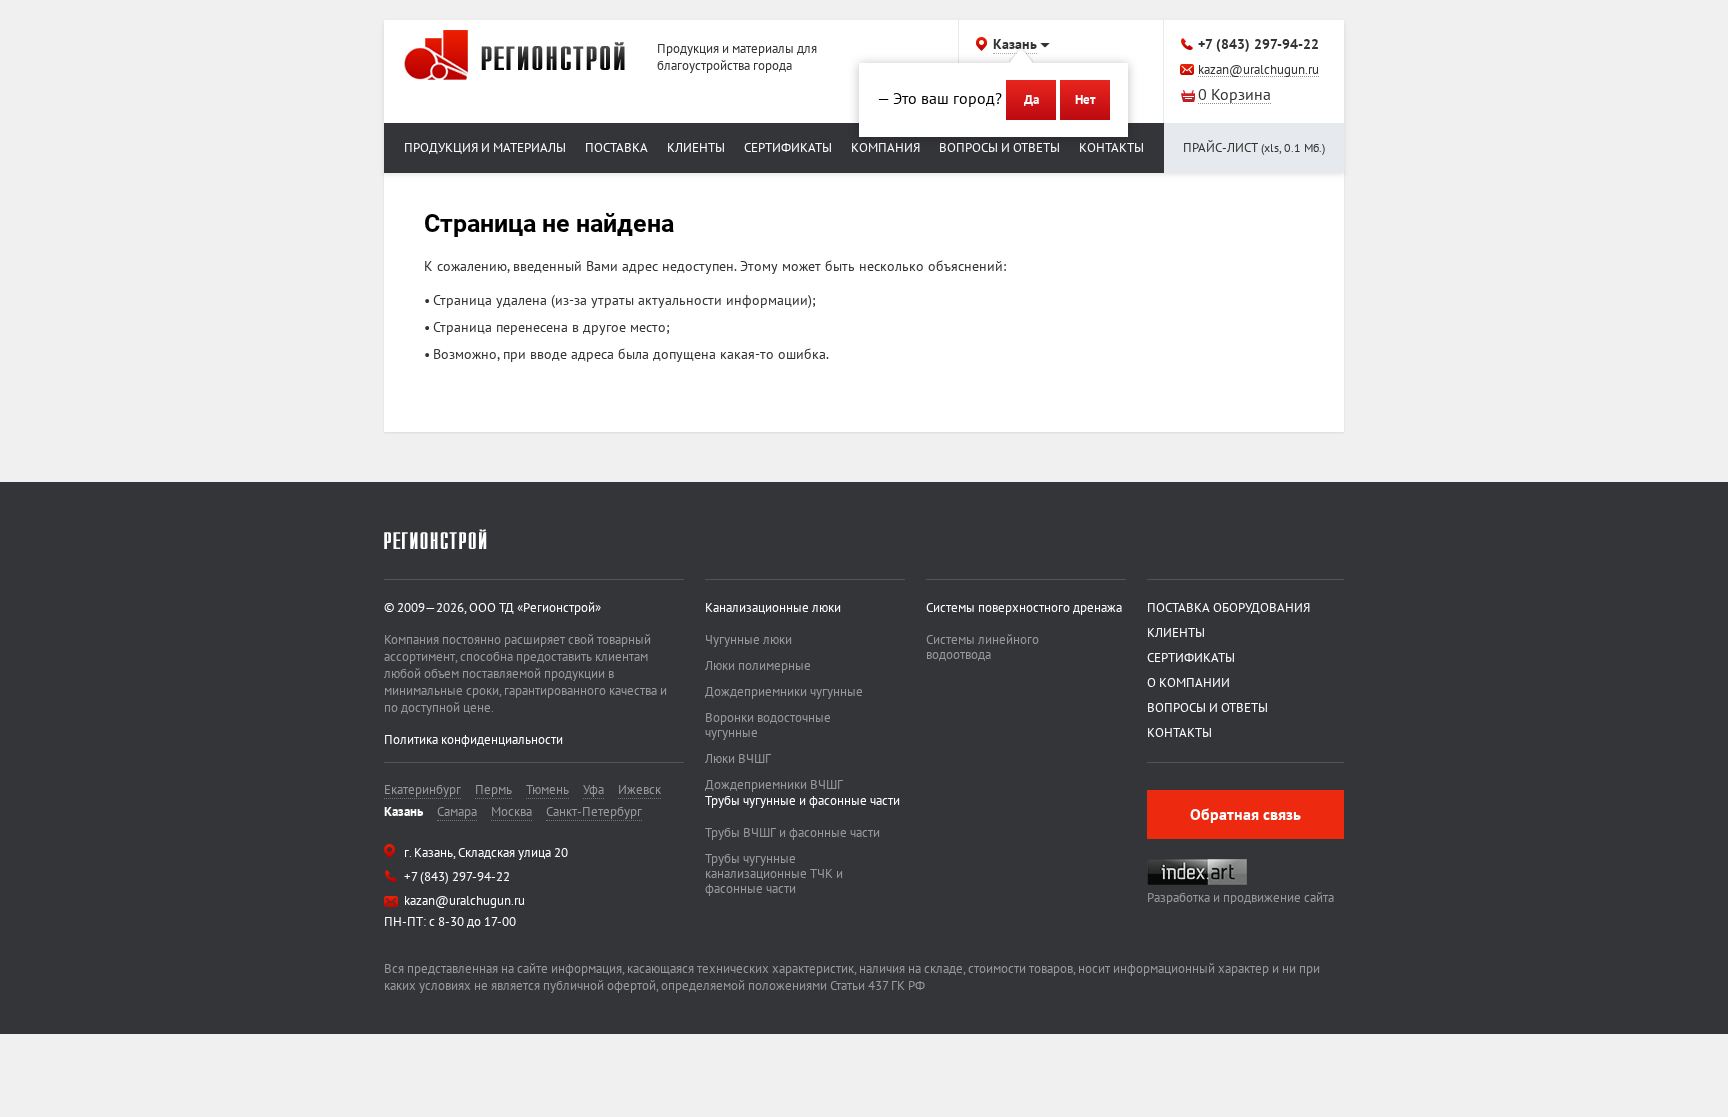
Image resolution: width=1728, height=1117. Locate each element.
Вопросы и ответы (999, 147)
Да (1031, 99)
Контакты (1111, 147)
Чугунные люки (748, 639)
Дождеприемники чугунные (784, 691)
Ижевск (639, 789)
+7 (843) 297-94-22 (1258, 44)
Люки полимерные (758, 665)
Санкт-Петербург (594, 811)
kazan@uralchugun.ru (1258, 70)
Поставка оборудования (1228, 607)
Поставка (616, 147)
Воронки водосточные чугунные (768, 725)
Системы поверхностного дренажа (1024, 607)
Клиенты (696, 147)
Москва (511, 811)
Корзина (1234, 96)
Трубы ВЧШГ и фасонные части (792, 832)
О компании (1188, 682)
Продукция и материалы (485, 147)
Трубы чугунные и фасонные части (802, 800)
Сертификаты (788, 147)
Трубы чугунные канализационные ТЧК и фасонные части (774, 873)
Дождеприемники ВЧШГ (774, 784)
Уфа (593, 789)
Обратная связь (1245, 814)
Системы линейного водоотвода (982, 647)
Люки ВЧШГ (738, 758)
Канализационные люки (773, 607)
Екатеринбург (422, 789)
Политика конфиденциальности (473, 739)
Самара (457, 811)
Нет (1085, 99)
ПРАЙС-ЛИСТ (1254, 147)
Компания (885, 147)
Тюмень (547, 789)
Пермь (493, 789)
